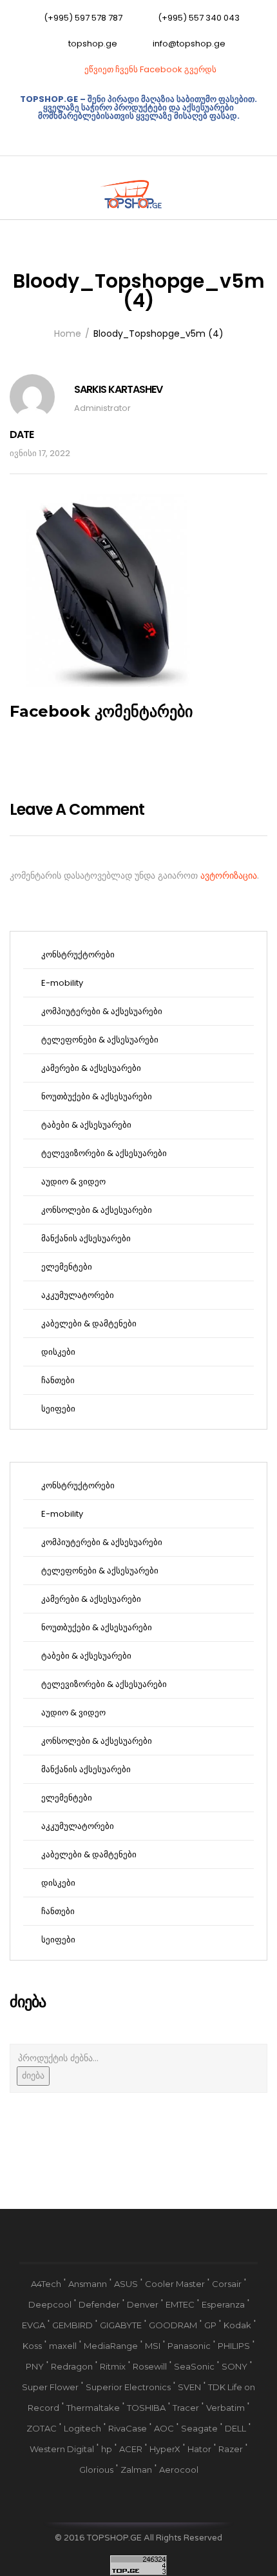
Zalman (136, 2470)
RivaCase (128, 2428)
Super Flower (50, 2387)
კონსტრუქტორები (77, 954)
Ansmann (88, 2284)
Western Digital (62, 2449)
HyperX (165, 2449)
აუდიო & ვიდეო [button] (72, 1182)
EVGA (33, 2325)
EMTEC (180, 2304)
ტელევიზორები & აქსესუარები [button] (103, 1153)
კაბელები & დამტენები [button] (88, 1323)
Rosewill (150, 2366)
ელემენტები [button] (66, 1267)
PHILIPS (234, 2346)
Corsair (227, 2284)
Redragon (72, 2366)
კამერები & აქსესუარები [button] (90, 1068)
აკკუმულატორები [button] (77, 1295)
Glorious (96, 2470)
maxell (63, 2346)
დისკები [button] (57, 1352)
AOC (164, 2428)
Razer (231, 2449)
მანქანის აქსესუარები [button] (85, 1238)
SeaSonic (194, 2366)
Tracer (186, 2408)
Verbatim (225, 2408)
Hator (199, 2449)
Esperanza (223, 2304)
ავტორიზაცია (229, 875)
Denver (143, 2304)
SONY (234, 2366)
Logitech (82, 2428)
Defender (99, 2304)
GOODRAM (173, 2325)
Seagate (199, 2428)
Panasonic (189, 2346)
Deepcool (50, 2304)
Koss (32, 2346)
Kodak (237, 2325)
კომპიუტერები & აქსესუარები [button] (101, 1011)
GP (210, 2325)
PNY (35, 2366)
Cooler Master (175, 2284)
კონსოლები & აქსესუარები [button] (96, 1210)
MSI (153, 2346)
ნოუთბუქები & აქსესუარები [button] (96, 1096)
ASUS (126, 2284)
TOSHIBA (146, 2408)
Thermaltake (93, 2408)
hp (107, 2449)
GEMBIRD (72, 2325)
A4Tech (46, 2284)
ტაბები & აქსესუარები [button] (85, 1125)
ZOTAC (42, 2428)
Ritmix (113, 2366)
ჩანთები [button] (57, 1380)
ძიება (33, 2075)
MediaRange (111, 2346)
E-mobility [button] (61, 983)
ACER (131, 2449)
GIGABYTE (121, 2325)
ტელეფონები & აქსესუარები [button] (99, 1040)
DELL (235, 2428)
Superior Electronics (128, 2387)
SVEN (189, 2387)
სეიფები (57, 1409)
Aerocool (179, 2470)
